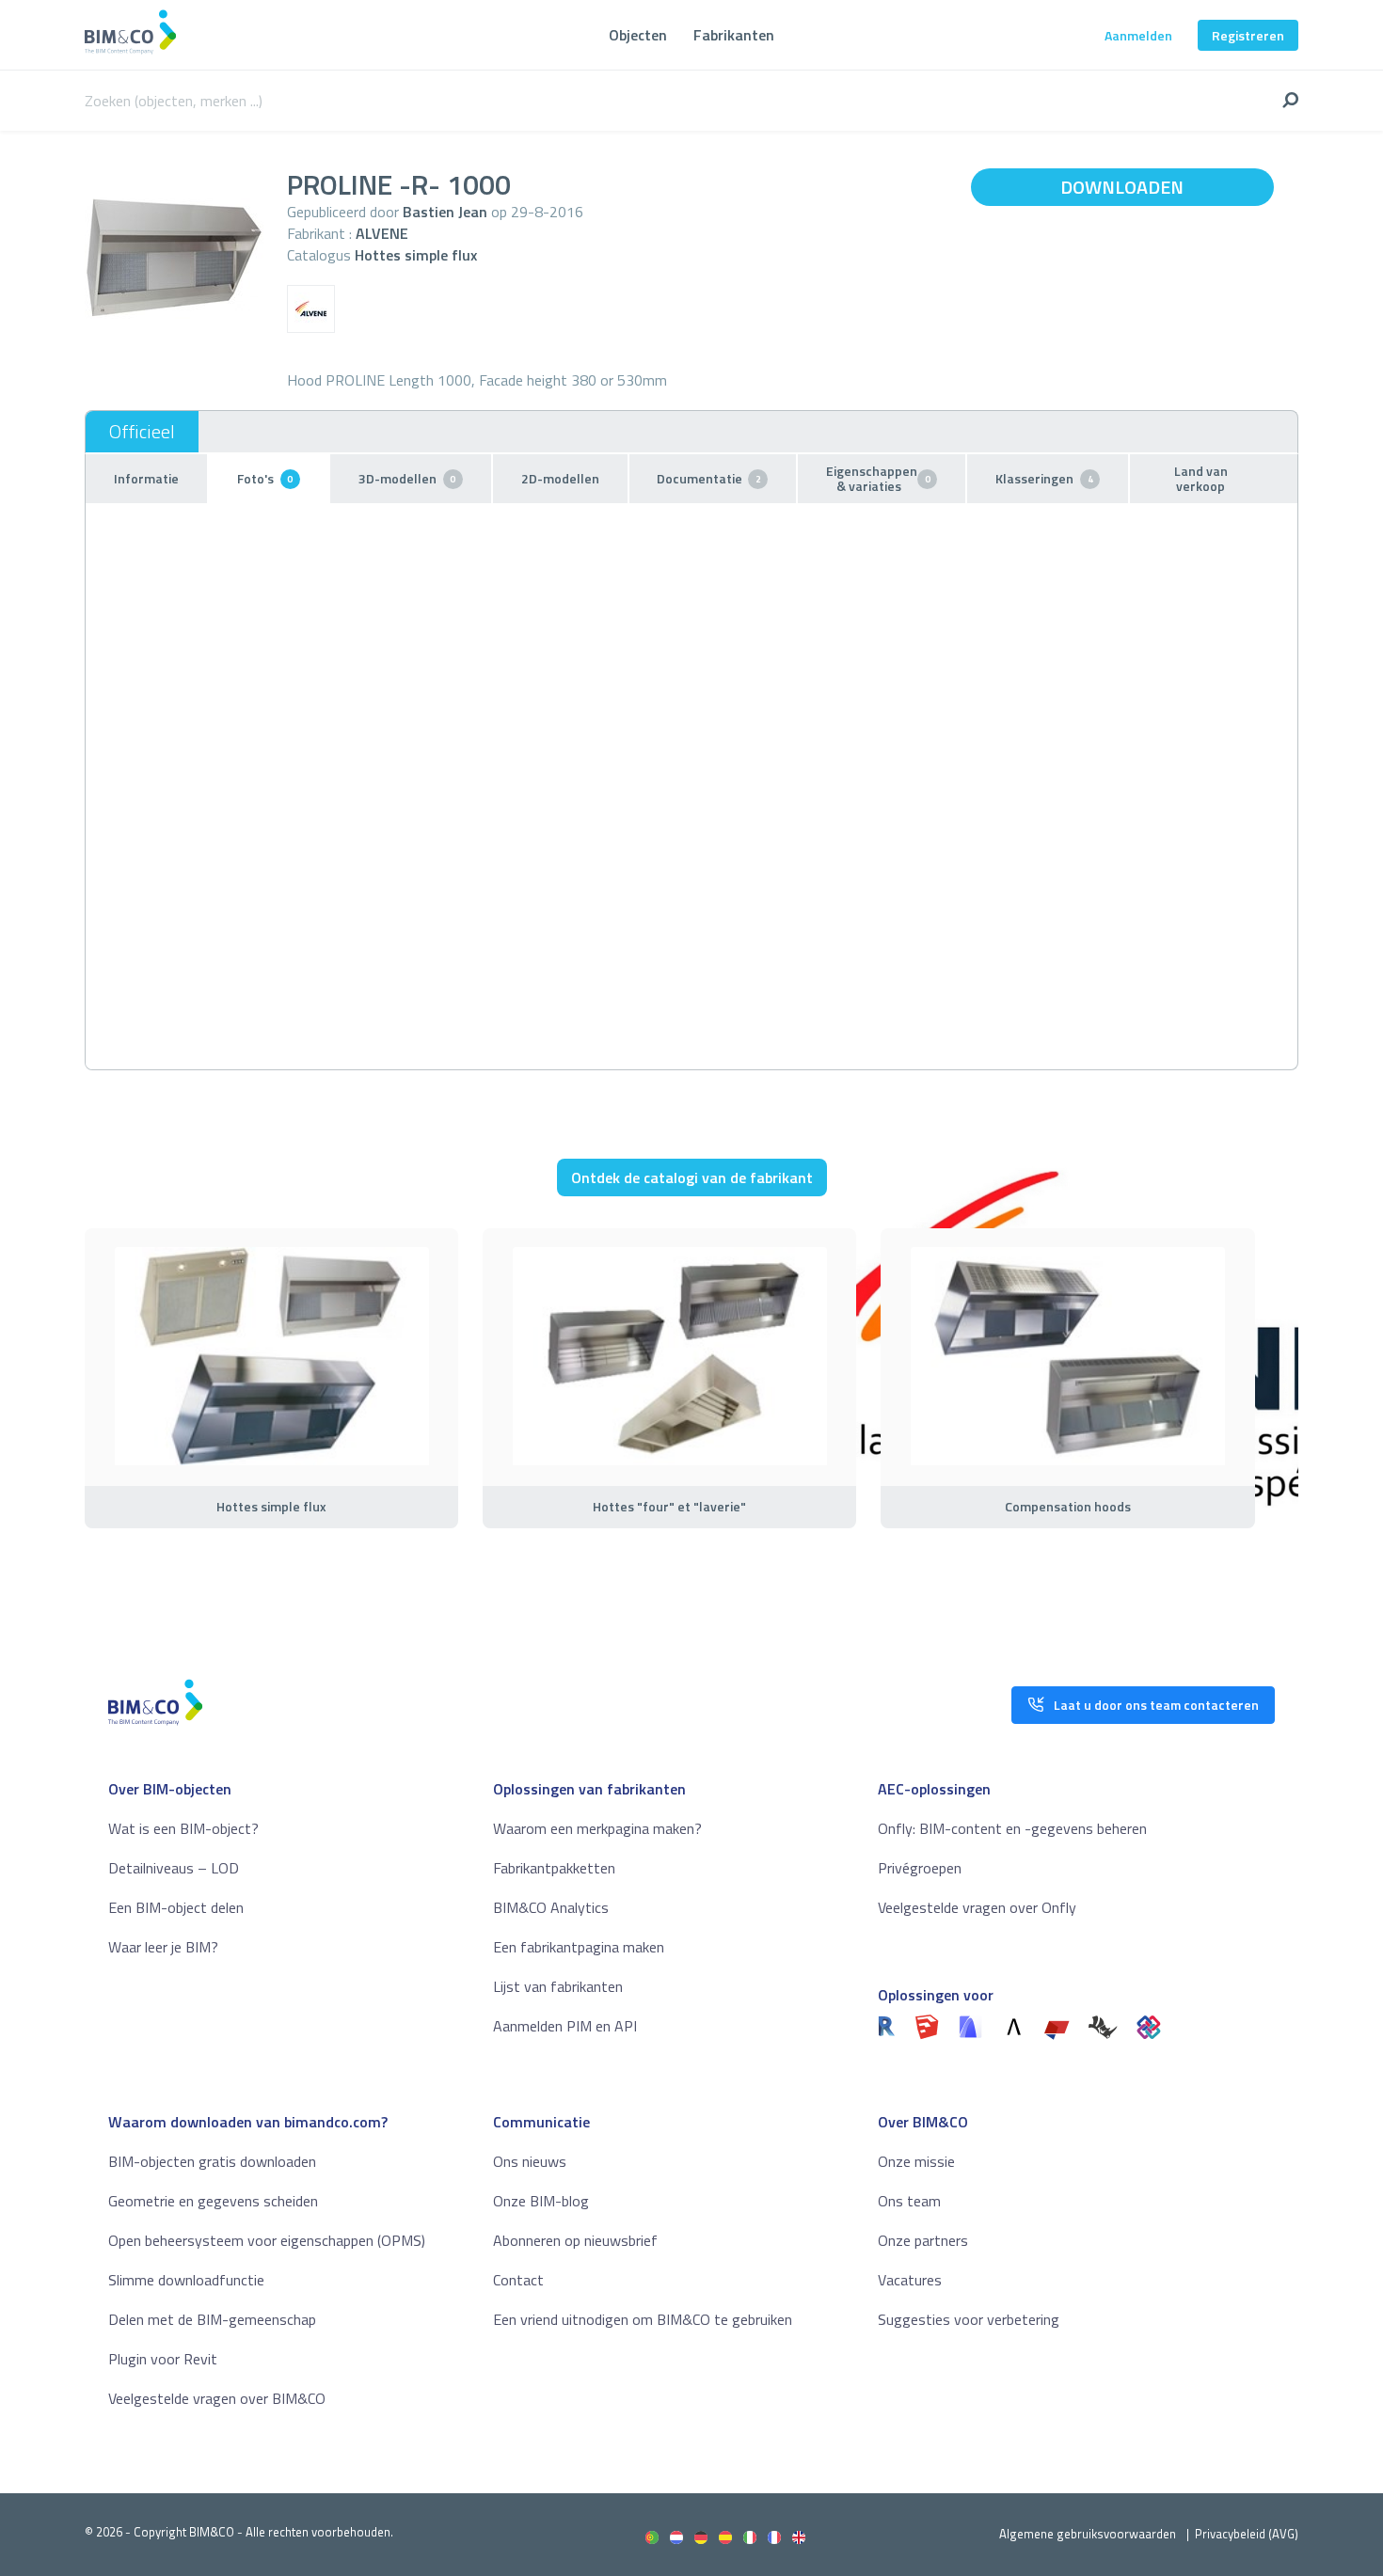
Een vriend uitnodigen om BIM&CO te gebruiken (643, 2319)
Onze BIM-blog (541, 2201)
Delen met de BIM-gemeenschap (212, 2319)
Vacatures (910, 2280)
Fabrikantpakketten (554, 1868)
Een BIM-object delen (176, 1907)
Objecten (638, 35)
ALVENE (382, 233)
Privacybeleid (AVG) (1247, 2534)
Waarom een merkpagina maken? (597, 1828)
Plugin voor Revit (163, 2359)
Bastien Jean (445, 212)
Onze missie (916, 2161)
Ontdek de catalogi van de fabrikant (692, 1177)
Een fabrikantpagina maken (579, 1947)
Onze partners (923, 2240)
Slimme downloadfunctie (186, 2280)
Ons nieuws (530, 2161)
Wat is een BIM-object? (183, 1828)
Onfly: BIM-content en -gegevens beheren (1012, 1828)
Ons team (909, 2201)
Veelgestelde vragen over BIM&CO (217, 2398)
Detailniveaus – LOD (174, 1868)
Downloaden (1122, 187)
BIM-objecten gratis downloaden (212, 2161)
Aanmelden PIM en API (565, 2026)
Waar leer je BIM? (163, 1947)
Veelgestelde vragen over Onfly (977, 1907)
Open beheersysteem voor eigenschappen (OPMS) (267, 2240)
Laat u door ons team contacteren (1156, 1705)
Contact (518, 2280)
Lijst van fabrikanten (558, 1986)
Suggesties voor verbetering (969, 2319)
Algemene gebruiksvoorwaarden (1088, 2534)
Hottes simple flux (416, 255)
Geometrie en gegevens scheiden (213, 2201)
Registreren (1248, 35)
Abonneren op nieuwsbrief (575, 2240)
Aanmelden (1138, 35)
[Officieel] (142, 432)
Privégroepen (920, 1868)
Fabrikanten (734, 35)
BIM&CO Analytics (551, 1907)
